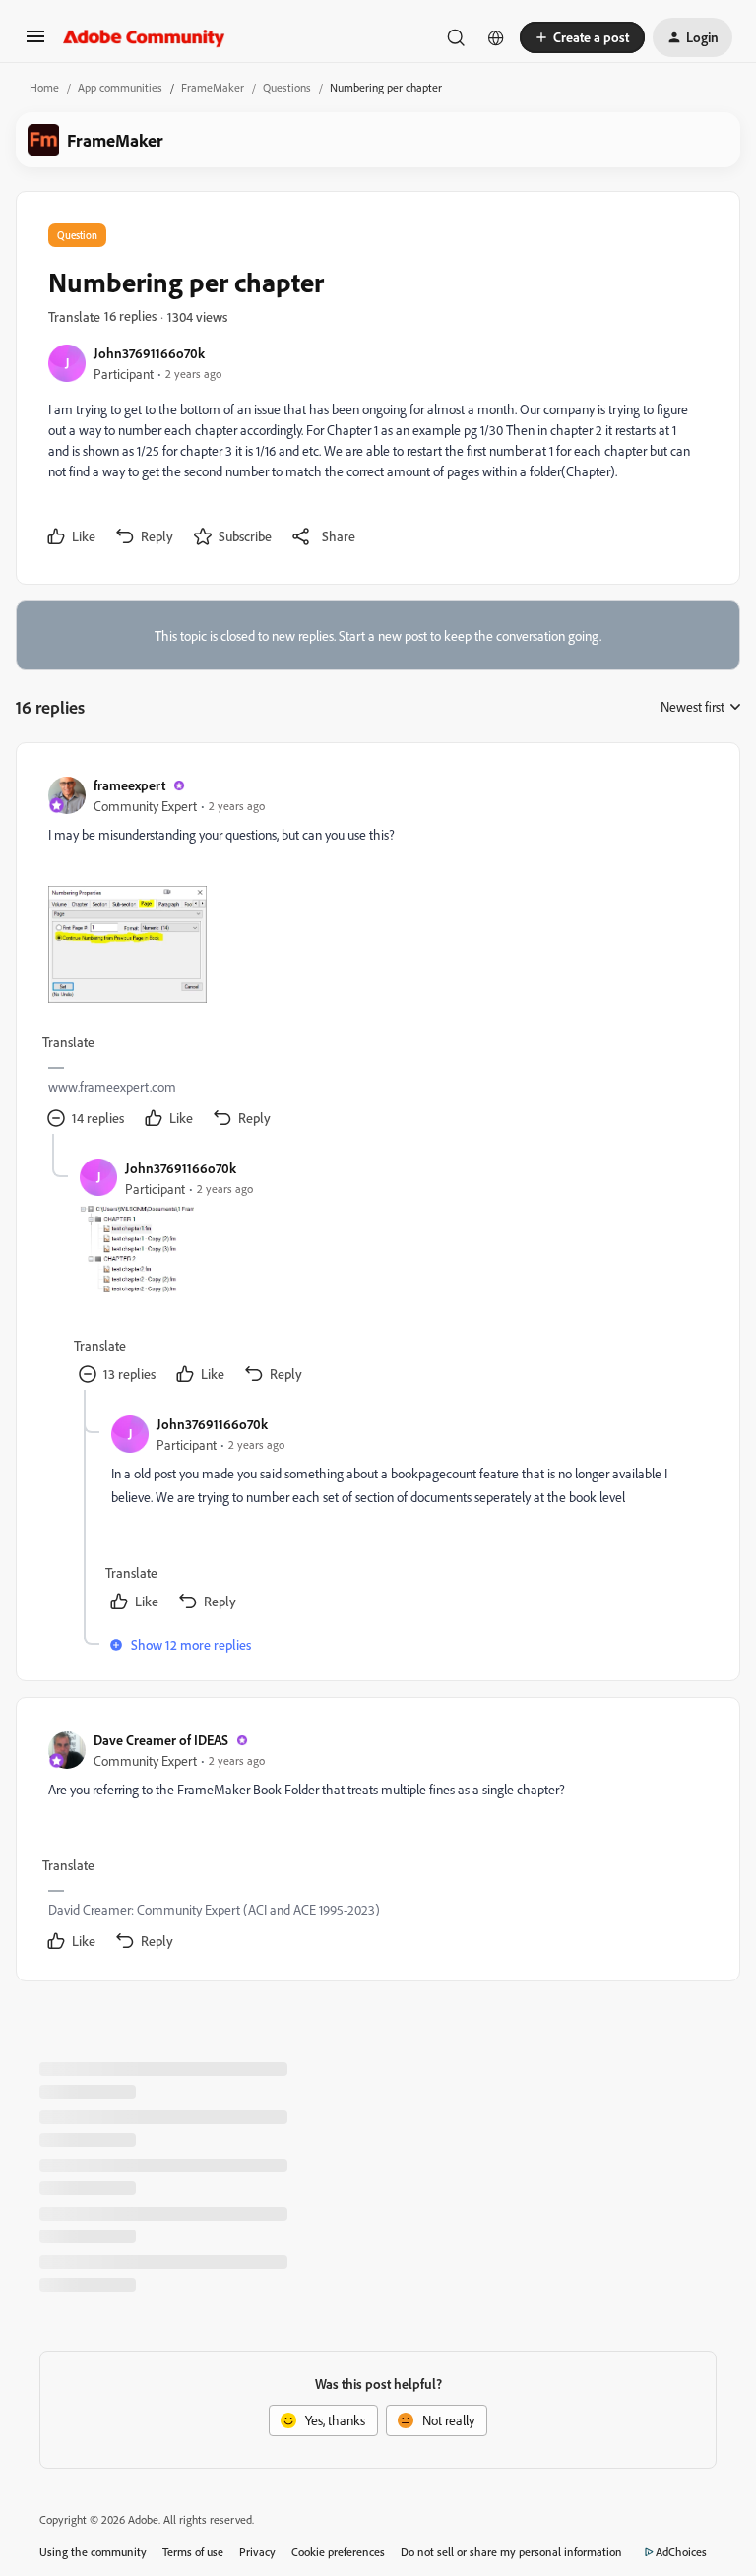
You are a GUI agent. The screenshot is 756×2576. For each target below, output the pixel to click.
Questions (287, 87)
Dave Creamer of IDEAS (161, 1740)
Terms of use (193, 2552)
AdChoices (681, 2552)
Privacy (257, 2552)
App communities (120, 87)
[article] (377, 954)
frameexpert (129, 785)
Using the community (93, 2552)
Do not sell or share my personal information (511, 2552)
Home (44, 87)
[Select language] (496, 37)
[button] (35, 43)
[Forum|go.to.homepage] (144, 37)
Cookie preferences (338, 2552)
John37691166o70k (149, 353)
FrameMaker (213, 87)
